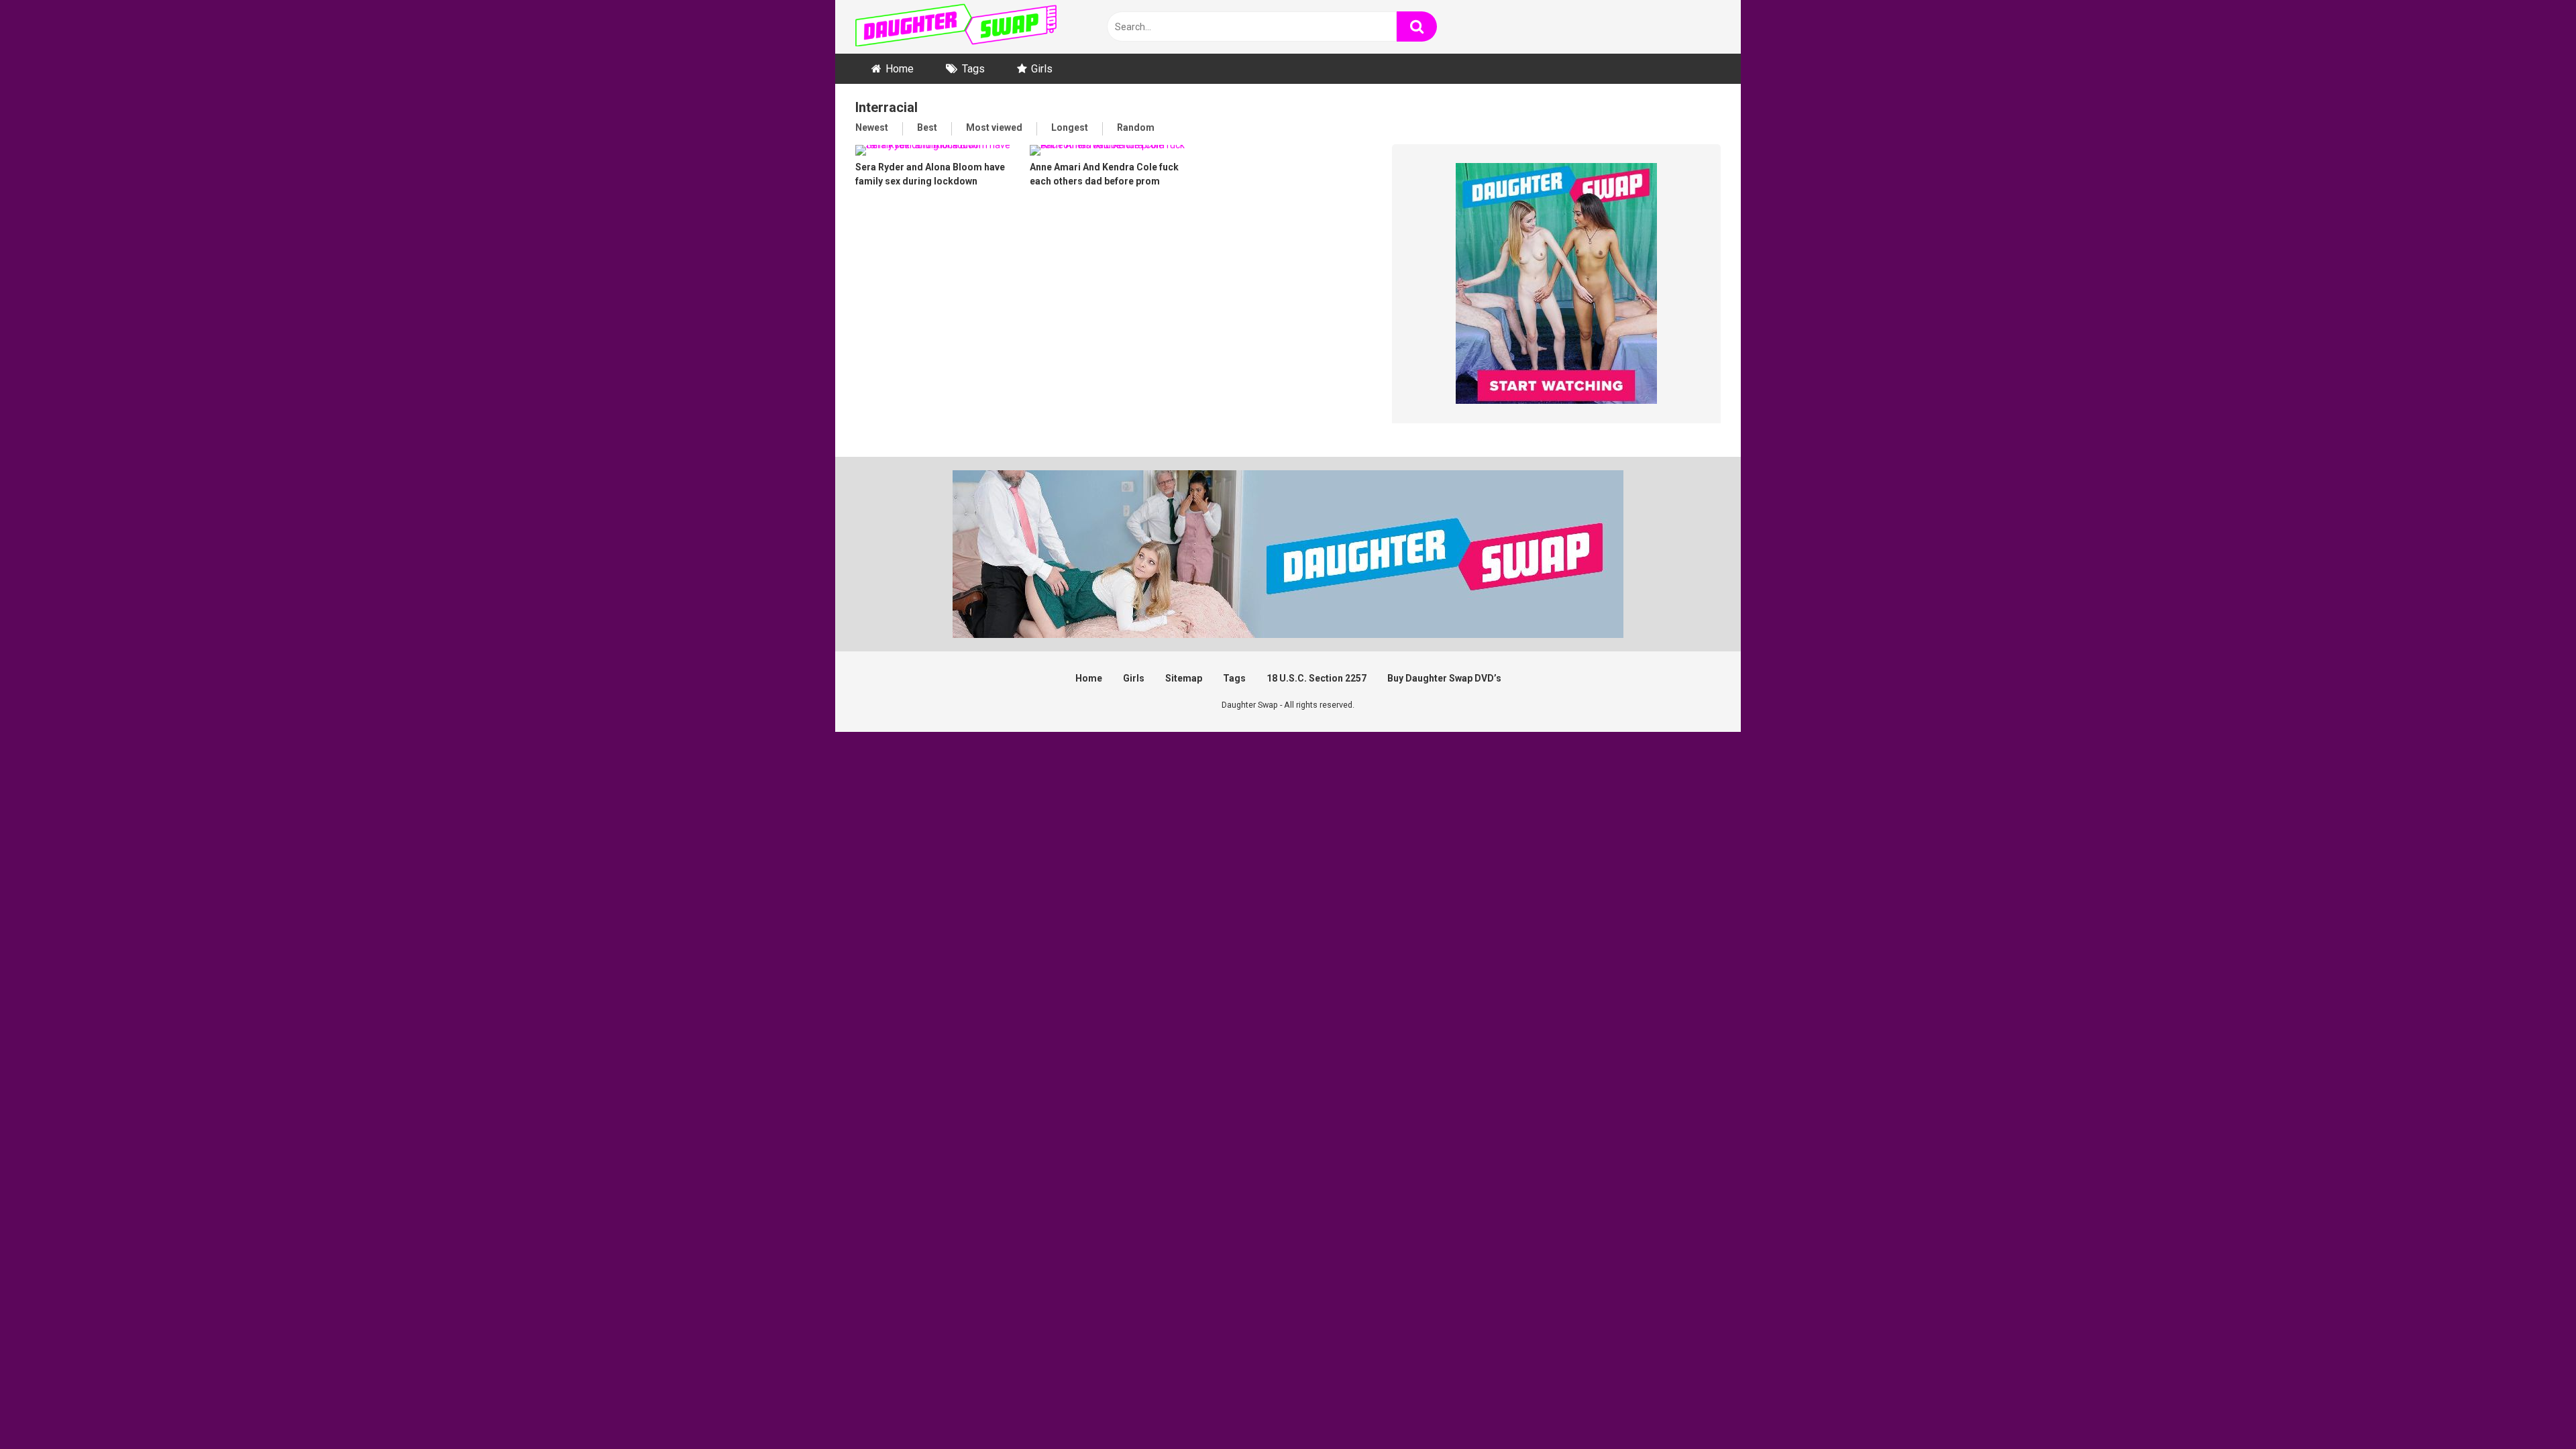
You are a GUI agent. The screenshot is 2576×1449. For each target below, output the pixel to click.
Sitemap (1184, 678)
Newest (872, 127)
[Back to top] (2531, 1408)
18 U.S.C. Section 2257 (1317, 678)
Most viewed (994, 127)
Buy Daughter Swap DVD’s (1444, 678)
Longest (1070, 127)
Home (900, 69)
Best (927, 127)
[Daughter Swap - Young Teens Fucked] (956, 27)
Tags (973, 69)
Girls (1042, 69)
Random (1136, 127)
